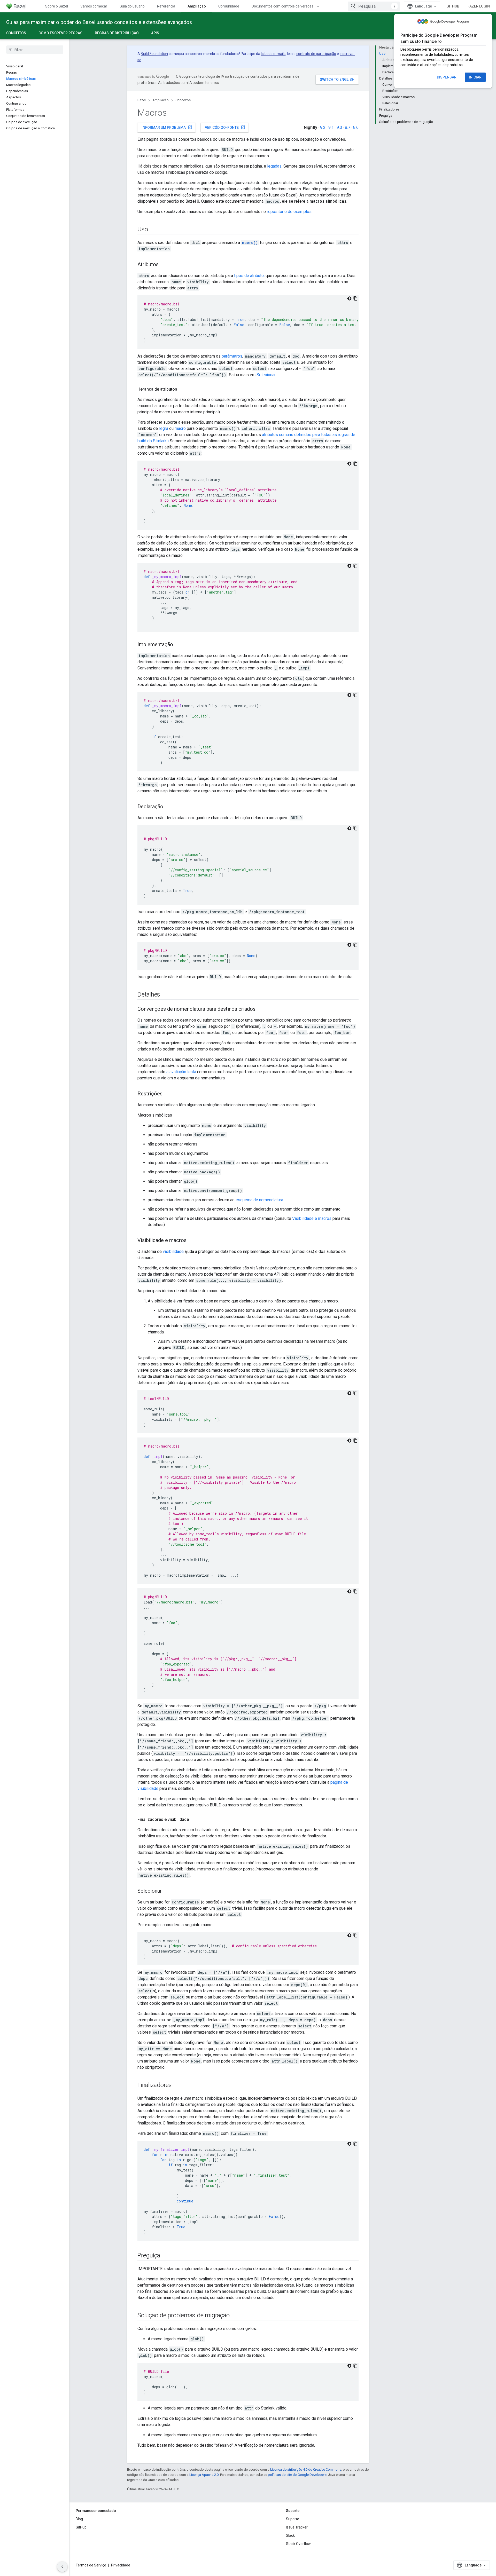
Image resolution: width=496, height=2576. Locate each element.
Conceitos (16, 33)
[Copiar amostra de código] (355, 298)
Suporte (293, 2519)
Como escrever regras (60, 33)
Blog (79, 2519)
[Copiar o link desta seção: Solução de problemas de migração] (235, 2316)
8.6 (356, 127)
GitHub (453, 6)
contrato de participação (316, 54)
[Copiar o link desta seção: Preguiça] (165, 2256)
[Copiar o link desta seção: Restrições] (168, 1094)
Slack (290, 2535)
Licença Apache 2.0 (204, 2475)
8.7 (348, 127)
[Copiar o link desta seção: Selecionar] (167, 1891)
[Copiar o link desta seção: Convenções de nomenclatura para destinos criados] (261, 1009)
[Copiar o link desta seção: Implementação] (178, 645)
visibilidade (173, 1251)
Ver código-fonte (225, 127)
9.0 (339, 127)
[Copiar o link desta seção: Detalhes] (165, 995)
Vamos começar (94, 6)
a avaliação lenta (181, 1072)
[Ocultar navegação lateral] (62, 2567)
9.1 (331, 127)
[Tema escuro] (349, 298)
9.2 (323, 127)
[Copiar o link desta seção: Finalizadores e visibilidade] (194, 1820)
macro (180, 428)
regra (164, 428)
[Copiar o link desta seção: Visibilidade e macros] (192, 1241)
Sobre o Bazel (57, 6)
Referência (166, 6)
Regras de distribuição (117, 33)
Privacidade (121, 2565)
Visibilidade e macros (312, 1218)
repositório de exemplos (289, 212)
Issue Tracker (297, 2527)
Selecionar (266, 375)
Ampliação (197, 6)
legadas (274, 166)
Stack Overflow (298, 2544)
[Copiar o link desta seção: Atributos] (164, 265)
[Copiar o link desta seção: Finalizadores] (177, 2085)
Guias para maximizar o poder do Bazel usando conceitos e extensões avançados (99, 22)
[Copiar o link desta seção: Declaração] (168, 807)
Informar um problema (167, 127)
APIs (155, 33)
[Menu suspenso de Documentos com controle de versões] (320, 6)
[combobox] (374, 6)
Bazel (142, 100)
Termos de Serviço (91, 2565)
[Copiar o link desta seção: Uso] (153, 230)
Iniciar (475, 77)
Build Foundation (154, 54)
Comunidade (229, 6)
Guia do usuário (132, 6)
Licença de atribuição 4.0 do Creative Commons (306, 2470)
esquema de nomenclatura (259, 1200)
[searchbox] (35, 50)
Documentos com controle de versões (282, 6)
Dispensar (447, 77)
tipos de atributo (249, 276)
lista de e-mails (273, 54)
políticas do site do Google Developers (297, 2475)
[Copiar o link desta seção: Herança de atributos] (182, 389)
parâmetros (232, 356)
